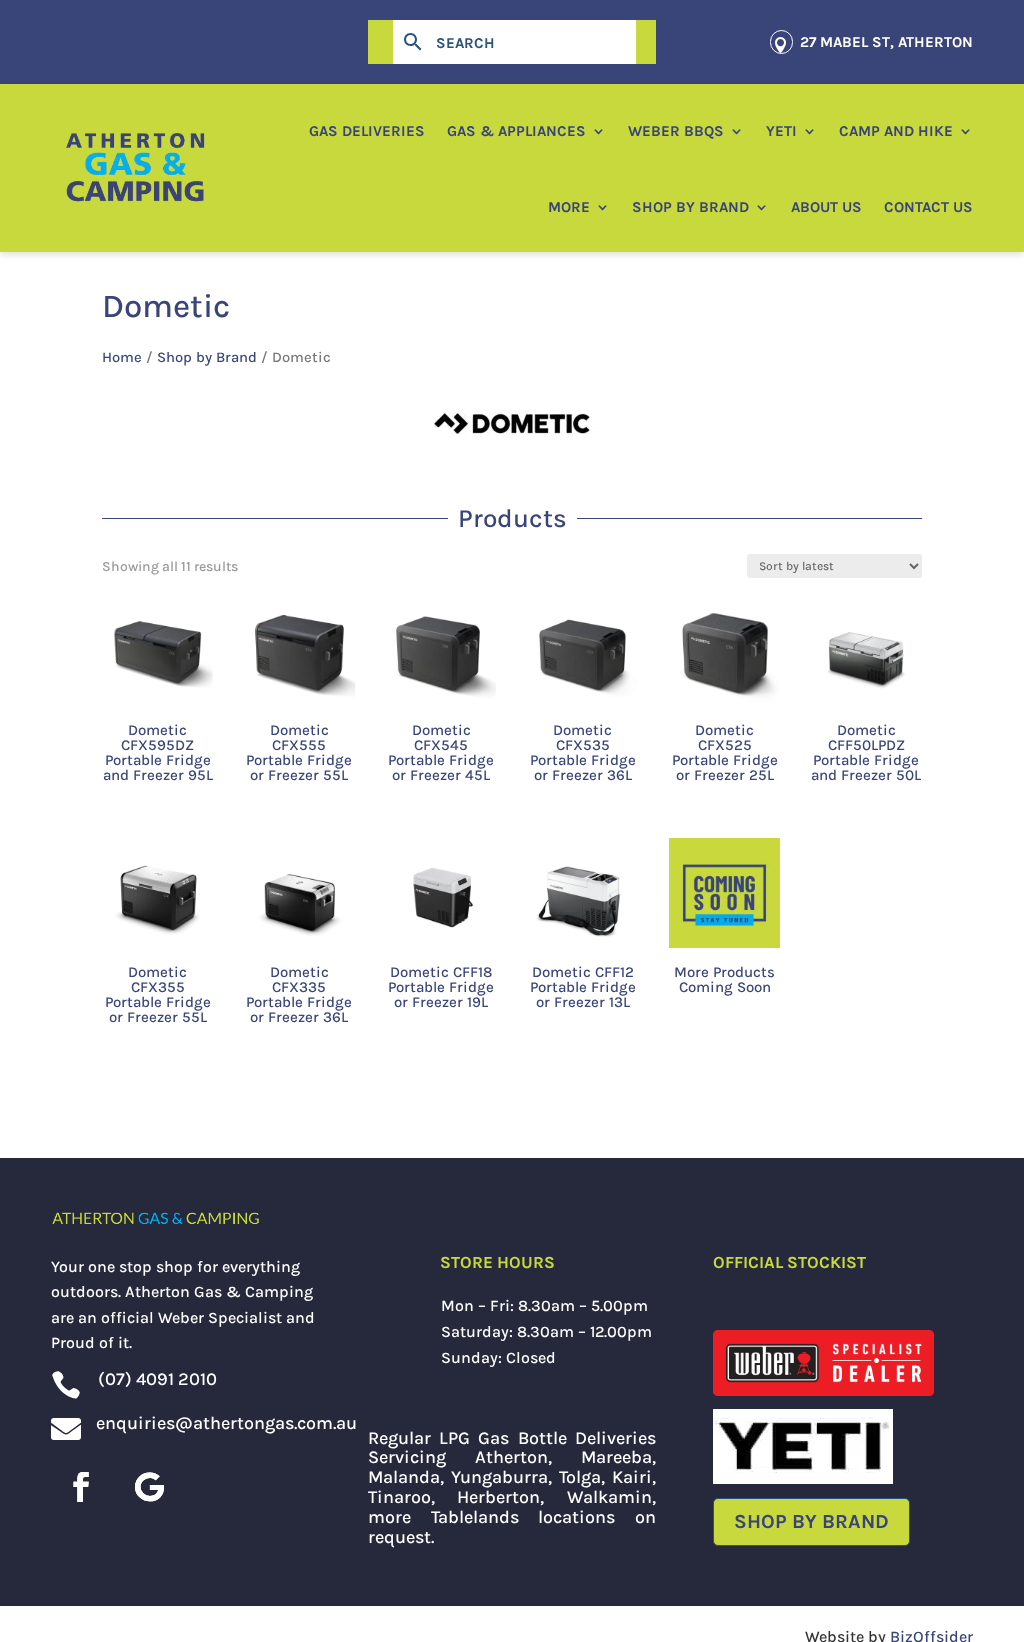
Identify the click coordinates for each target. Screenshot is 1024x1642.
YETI (781, 131)
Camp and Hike (896, 131)
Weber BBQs (676, 131)
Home (122, 357)
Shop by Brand (690, 207)
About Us (826, 207)
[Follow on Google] (149, 1487)
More (569, 207)
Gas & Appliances (516, 131)
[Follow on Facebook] (81, 1487)
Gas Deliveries (367, 131)
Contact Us (928, 207)
